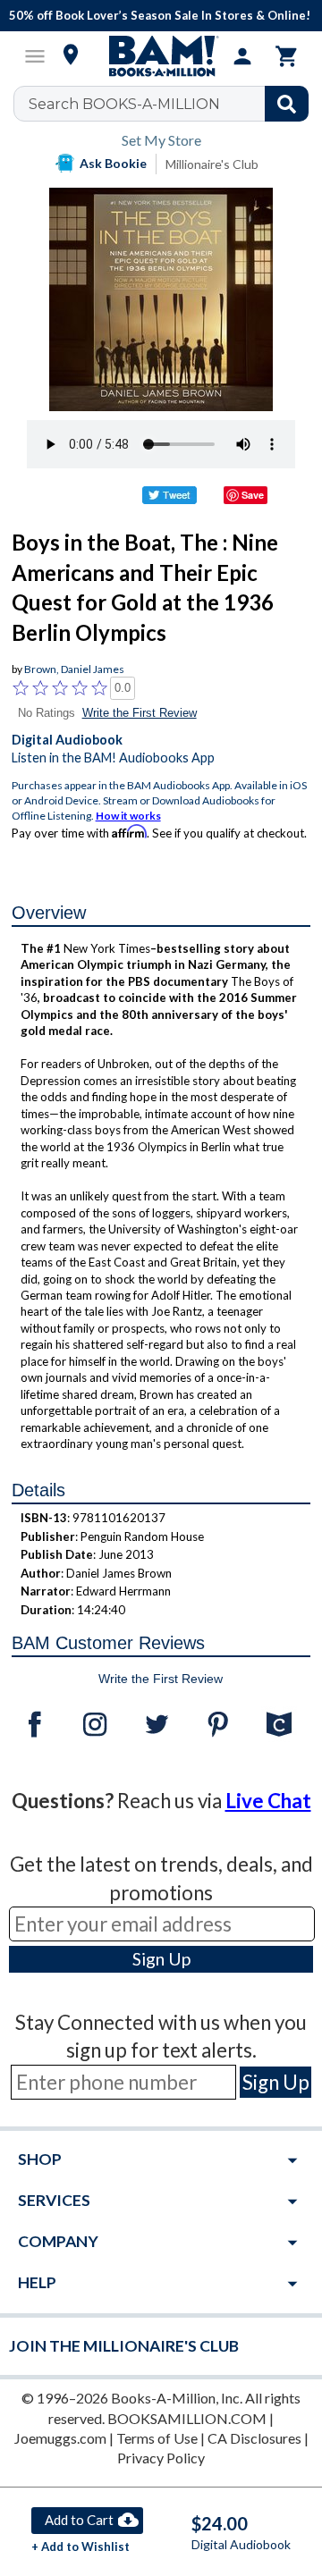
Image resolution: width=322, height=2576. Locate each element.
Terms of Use (157, 2438)
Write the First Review (140, 713)
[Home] (161, 56)
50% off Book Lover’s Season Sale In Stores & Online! (160, 15)
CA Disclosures (254, 2438)
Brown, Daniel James (74, 669)
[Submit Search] (287, 104)
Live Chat (268, 1801)
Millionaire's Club (212, 164)
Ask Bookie (113, 163)
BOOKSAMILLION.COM (187, 2418)
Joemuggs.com (60, 2438)
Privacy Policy (161, 2458)
